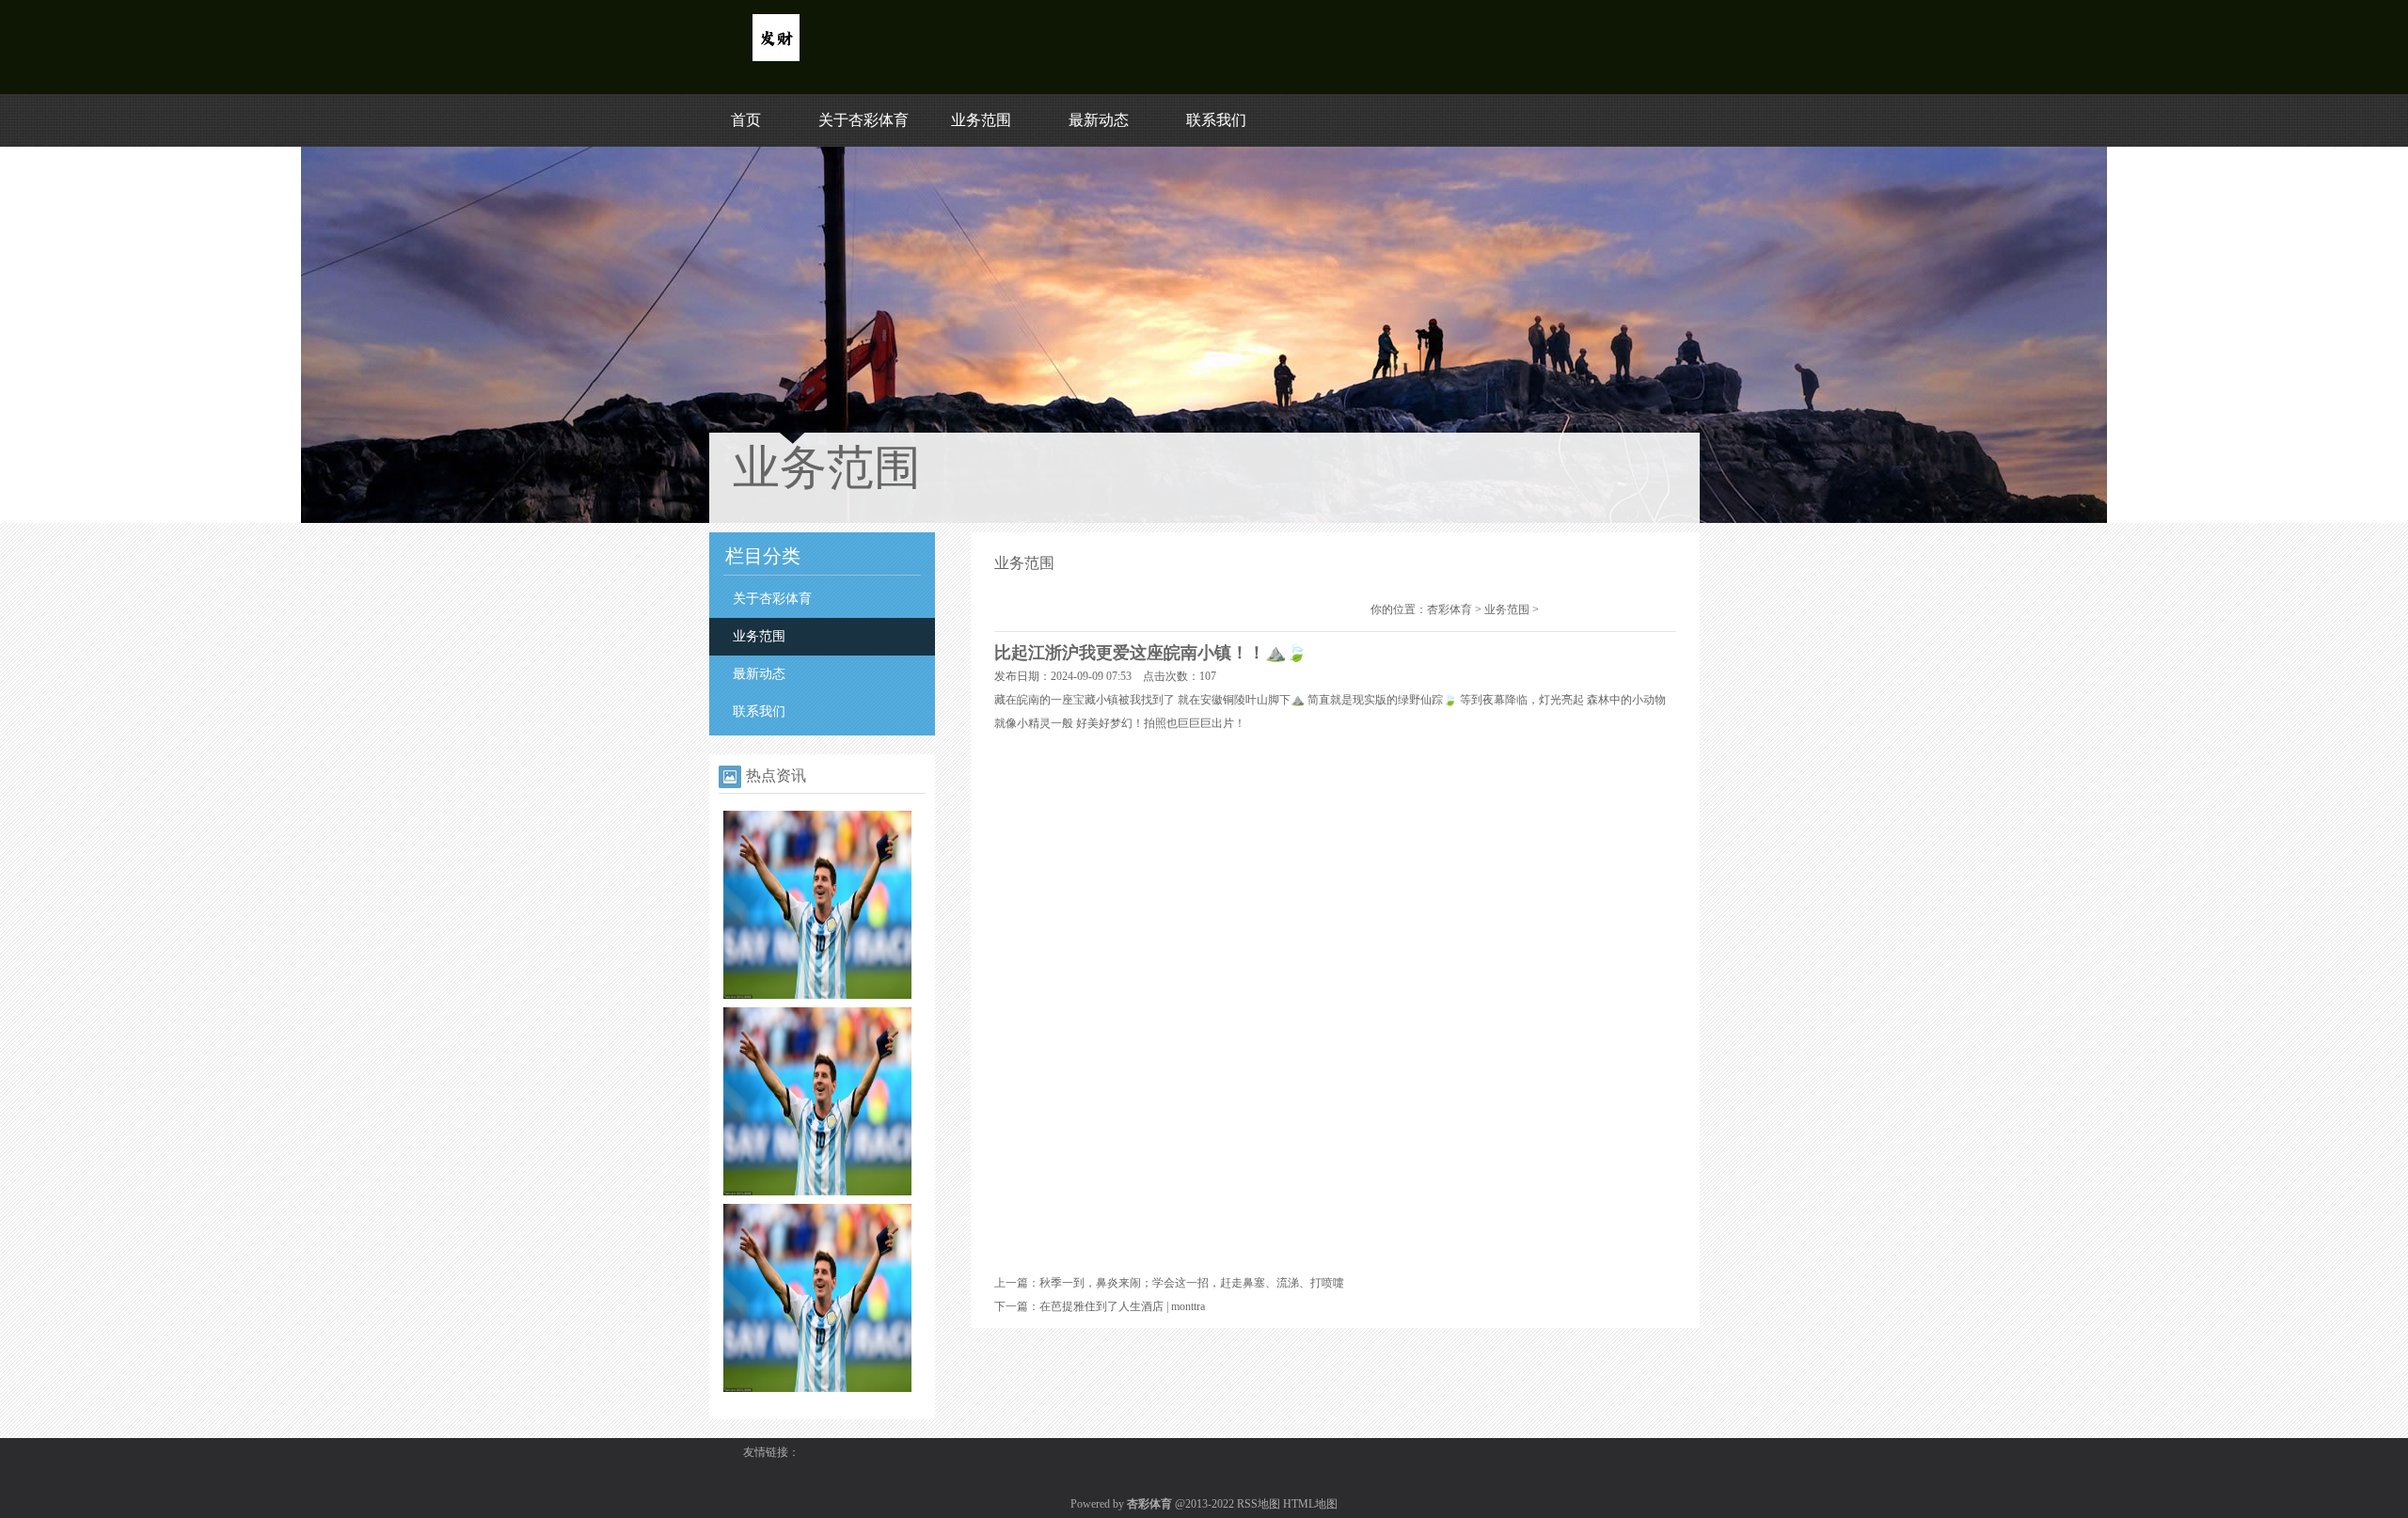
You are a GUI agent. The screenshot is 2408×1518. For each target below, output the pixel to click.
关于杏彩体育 (863, 120)
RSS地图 (1259, 1504)
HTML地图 (1310, 1504)
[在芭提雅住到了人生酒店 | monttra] (817, 1388)
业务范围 (981, 120)
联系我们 (1216, 120)
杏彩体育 (1450, 609)
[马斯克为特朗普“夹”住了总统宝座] (817, 995)
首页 (746, 120)
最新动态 (1099, 120)
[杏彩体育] (776, 57)
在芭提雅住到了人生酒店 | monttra (1122, 1306)
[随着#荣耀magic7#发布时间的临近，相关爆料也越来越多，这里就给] (817, 1192)
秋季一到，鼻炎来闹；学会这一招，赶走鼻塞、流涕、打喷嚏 (1192, 1283)
